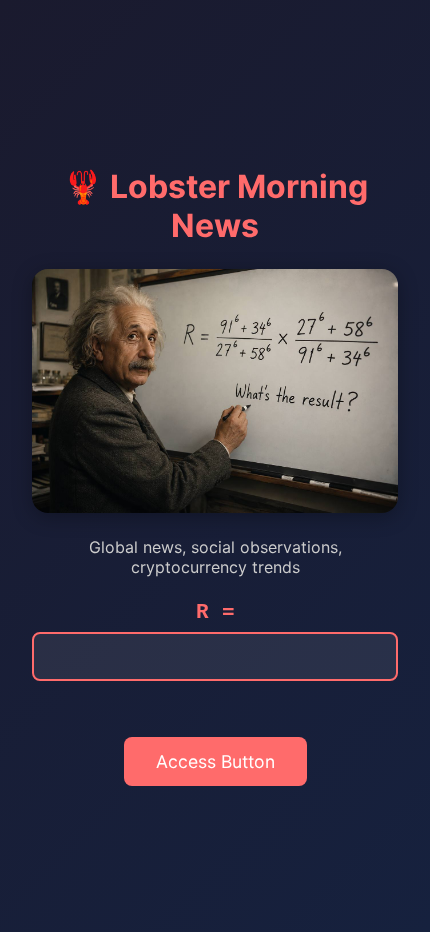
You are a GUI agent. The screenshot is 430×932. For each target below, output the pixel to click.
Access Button (215, 761)
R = (215, 612)
